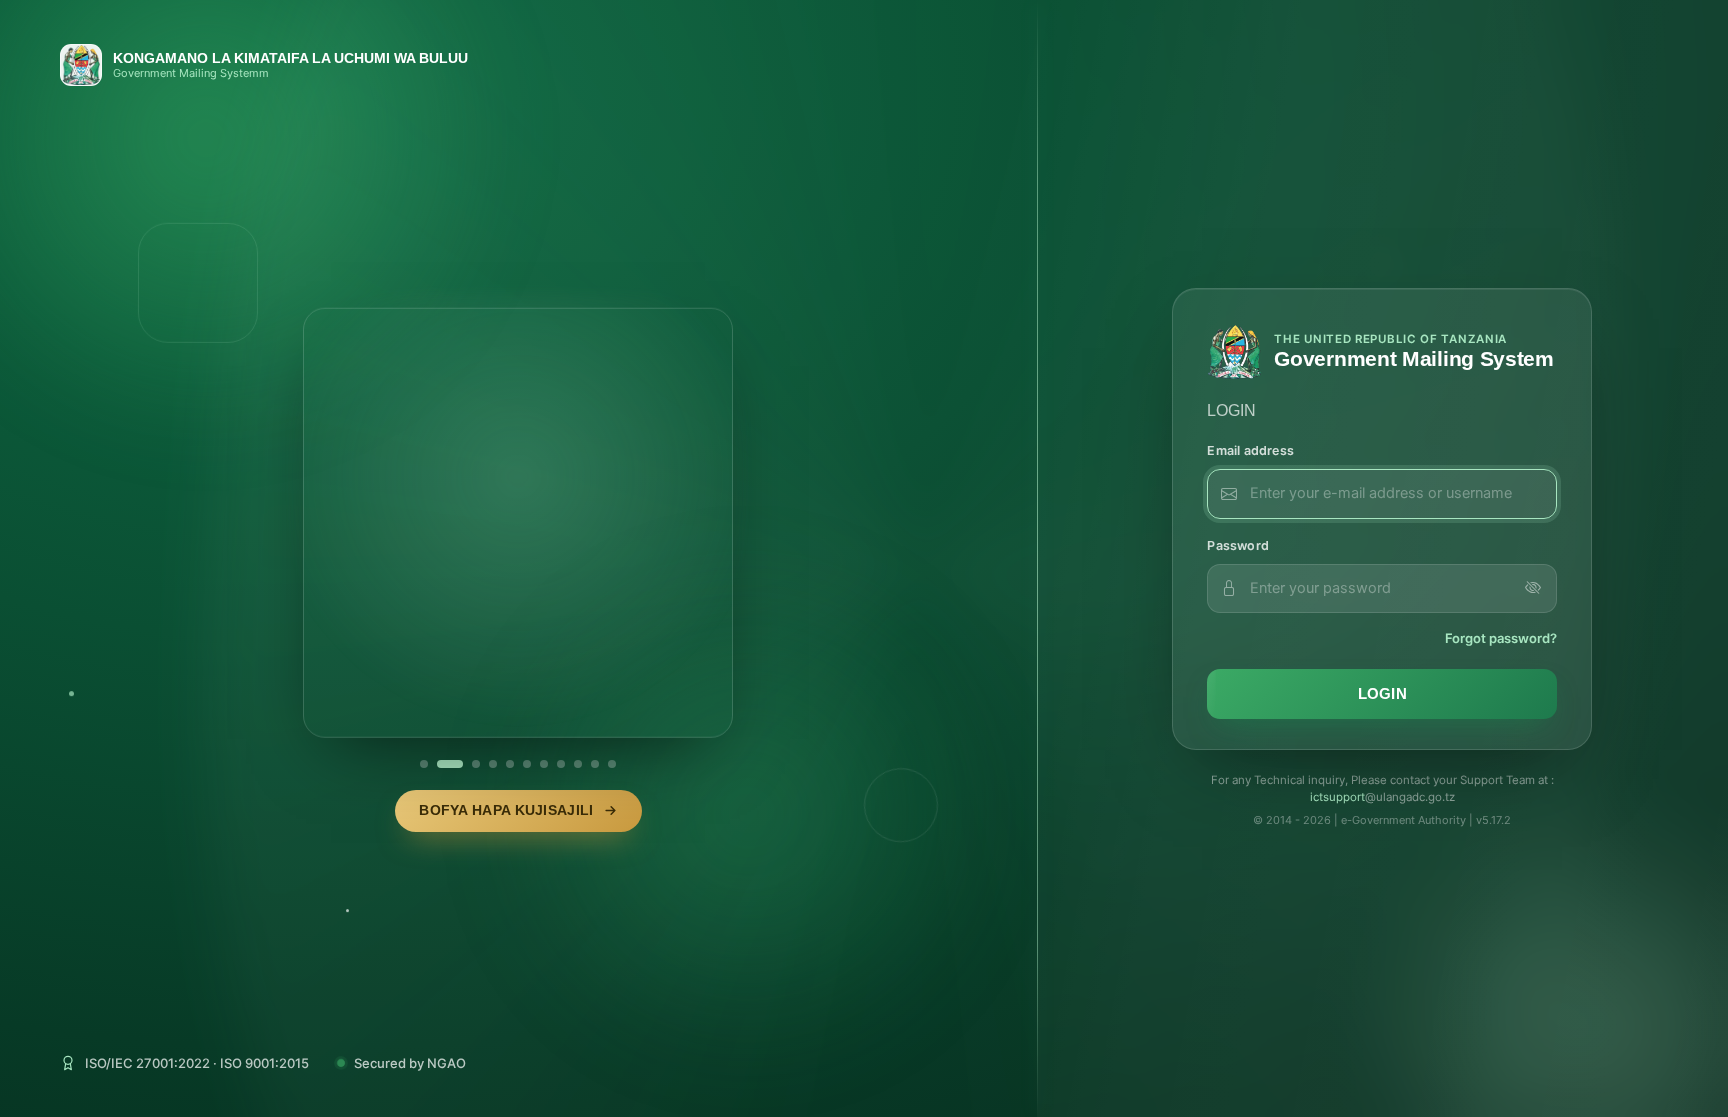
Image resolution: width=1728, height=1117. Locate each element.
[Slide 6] (527, 764)
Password (1238, 545)
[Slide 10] (595, 764)
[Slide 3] (467, 764)
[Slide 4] (493, 764)
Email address (1250, 450)
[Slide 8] (561, 764)
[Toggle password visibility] (1533, 588)
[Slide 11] (612, 764)
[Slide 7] (544, 764)
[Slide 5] (510, 764)
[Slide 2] (441, 764)
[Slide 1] (424, 764)
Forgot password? (1501, 638)
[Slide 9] (578, 764)
